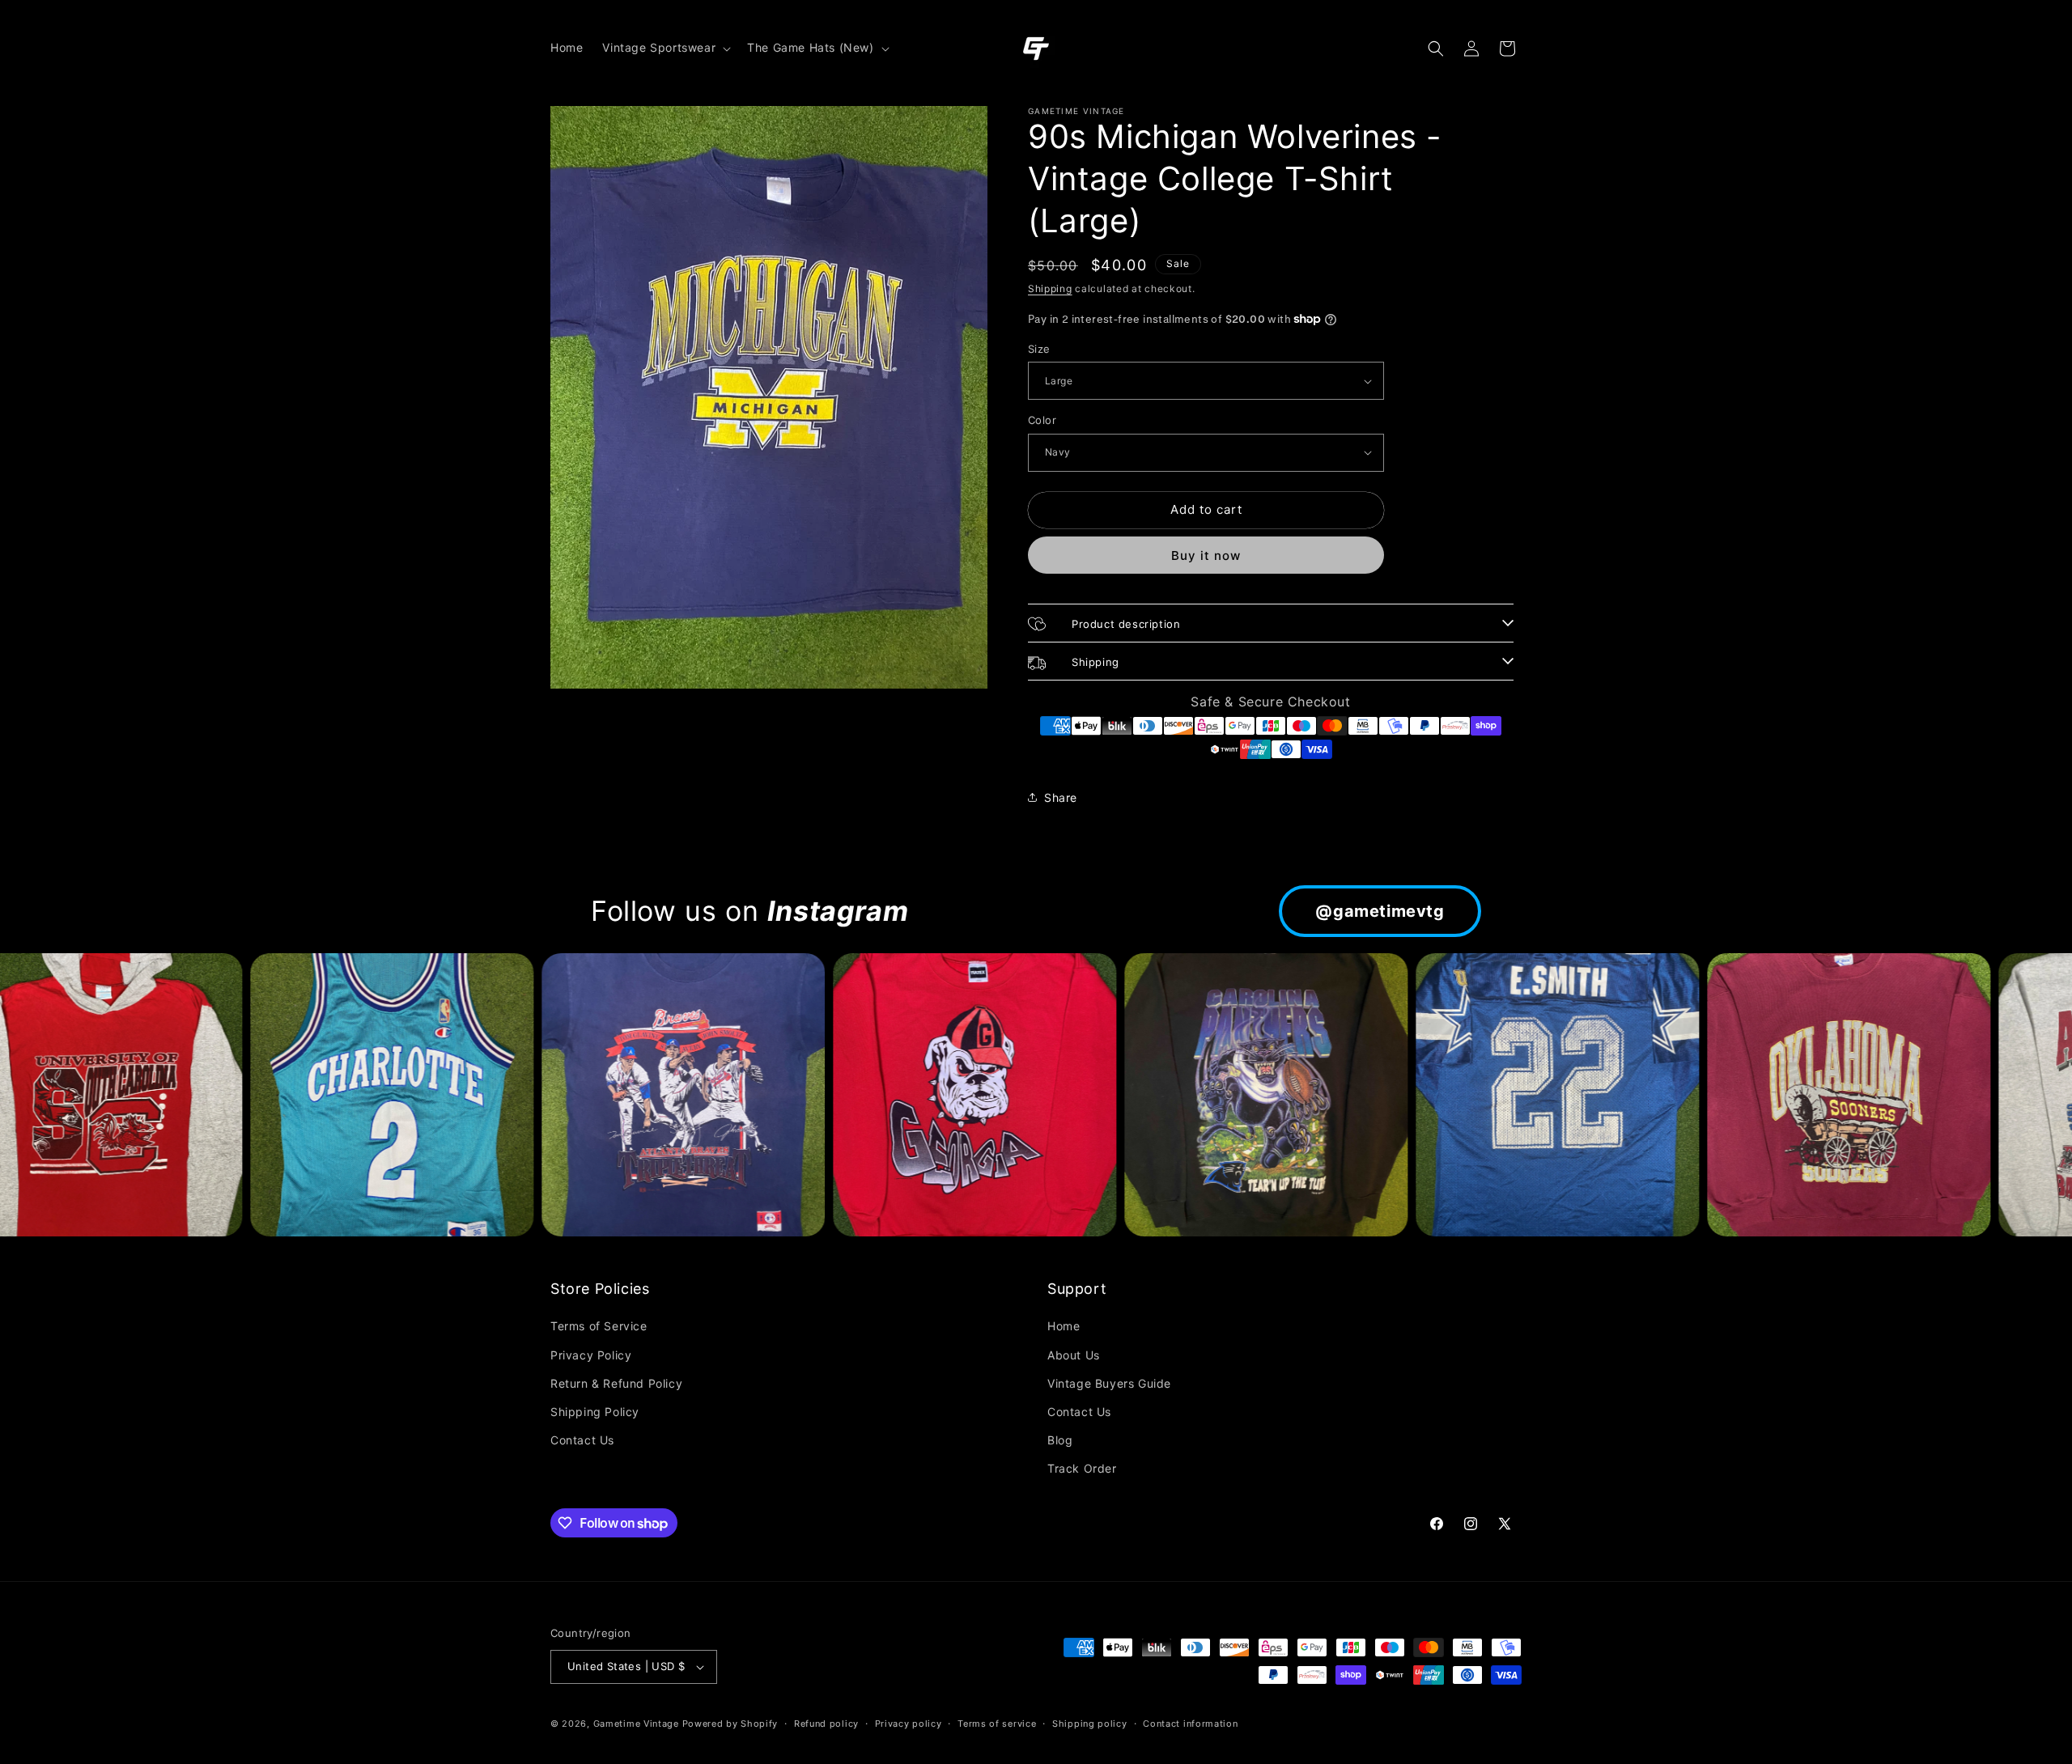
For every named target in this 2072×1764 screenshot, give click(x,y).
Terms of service (997, 1724)
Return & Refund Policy (616, 1383)
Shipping (1050, 288)
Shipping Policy (595, 1412)
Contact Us (582, 1440)
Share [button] (1061, 797)
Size (1039, 349)
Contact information (1190, 1724)
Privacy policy (909, 1724)
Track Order (1082, 1468)
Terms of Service (599, 1326)
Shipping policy (1090, 1724)
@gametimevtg (1380, 911)
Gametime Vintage (636, 1724)
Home (1064, 1326)
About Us (1074, 1355)
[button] (665, 48)
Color (1042, 420)
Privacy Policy (591, 1355)
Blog (1060, 1440)
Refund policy (826, 1724)
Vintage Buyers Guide (1109, 1383)
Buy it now (1206, 555)
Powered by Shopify (730, 1724)
